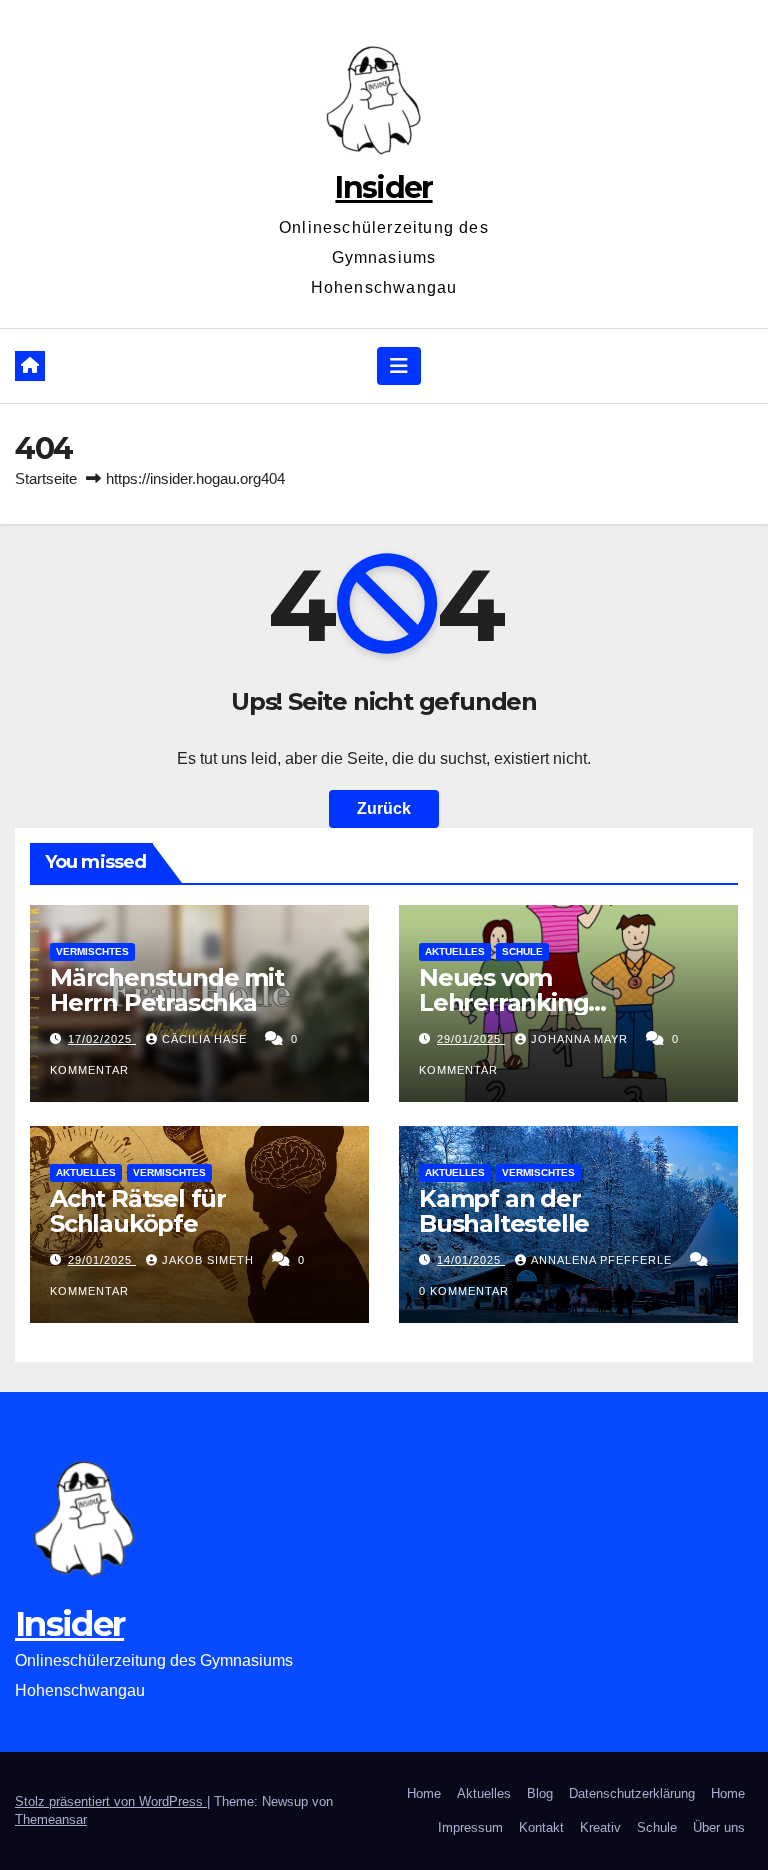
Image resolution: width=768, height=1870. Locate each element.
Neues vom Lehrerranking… (512, 990)
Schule (522, 951)
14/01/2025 (471, 1260)
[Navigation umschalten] (399, 366)
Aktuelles (455, 951)
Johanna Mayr (581, 1039)
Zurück (384, 808)
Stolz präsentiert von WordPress (111, 1801)
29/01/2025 (471, 1039)
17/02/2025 (102, 1039)
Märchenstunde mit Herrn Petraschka (167, 990)
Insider (383, 187)
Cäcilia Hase (206, 1039)
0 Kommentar (464, 1291)
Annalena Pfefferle (603, 1260)
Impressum (470, 1827)
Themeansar (51, 1819)
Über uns (719, 1827)
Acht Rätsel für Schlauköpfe (138, 1211)
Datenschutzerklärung (632, 1793)
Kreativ (600, 1827)
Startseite (46, 478)
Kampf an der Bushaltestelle (504, 1211)
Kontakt (541, 1827)
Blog (540, 1793)
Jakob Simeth (210, 1260)
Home (424, 1793)
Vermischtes (92, 951)
